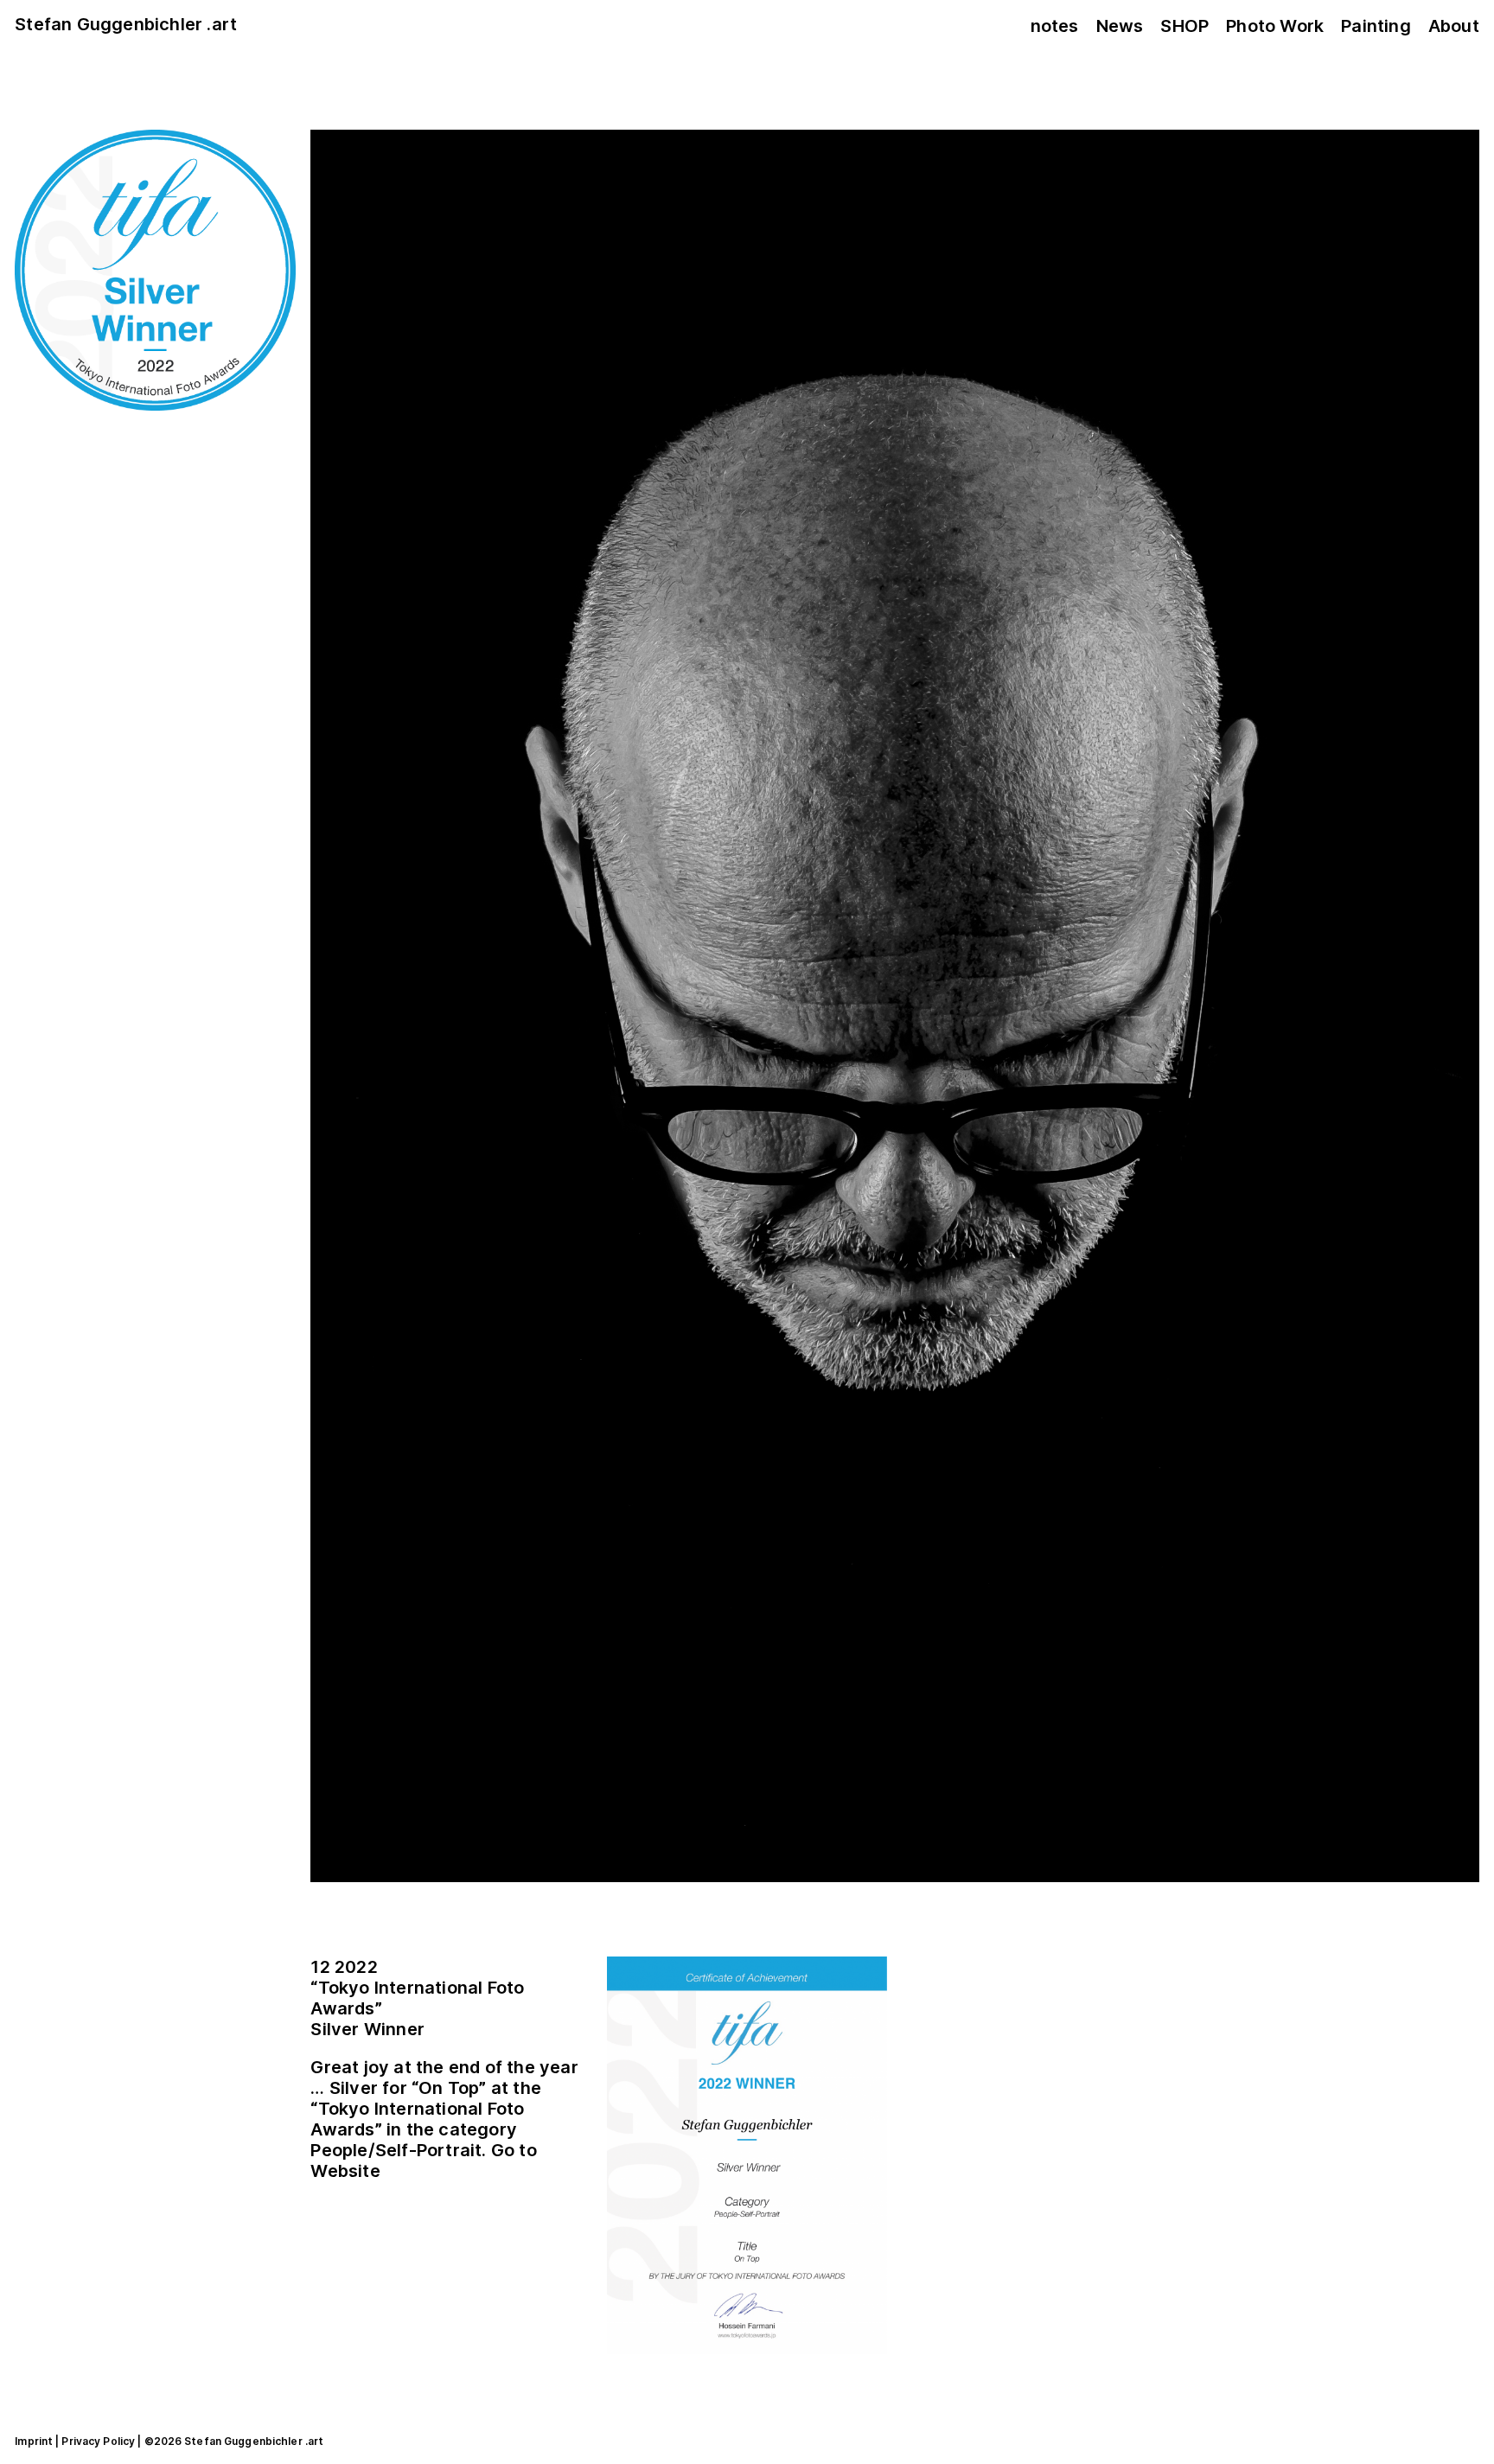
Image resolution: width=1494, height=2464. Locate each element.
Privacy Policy (98, 2441)
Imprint (34, 2441)
